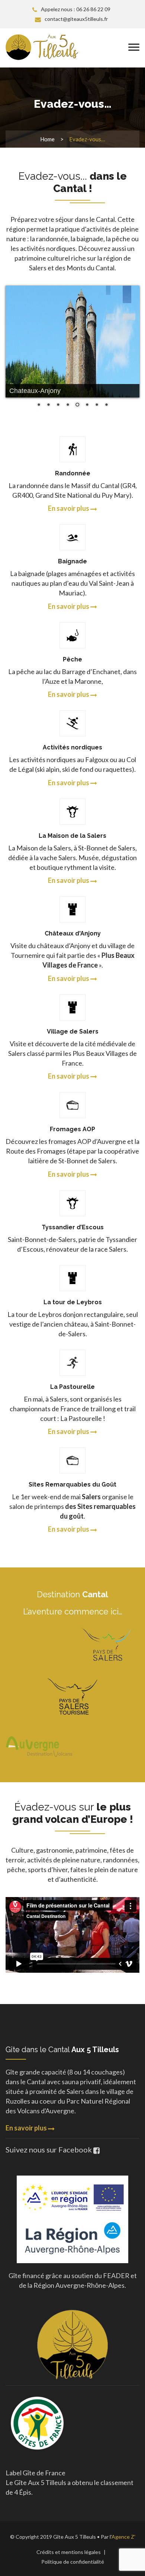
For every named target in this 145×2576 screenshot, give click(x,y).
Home (47, 139)
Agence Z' (123, 2537)
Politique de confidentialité (73, 2562)
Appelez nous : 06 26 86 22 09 (76, 9)
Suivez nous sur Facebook (49, 2149)
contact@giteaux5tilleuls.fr (76, 19)
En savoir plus (27, 2128)
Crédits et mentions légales (69, 2552)
